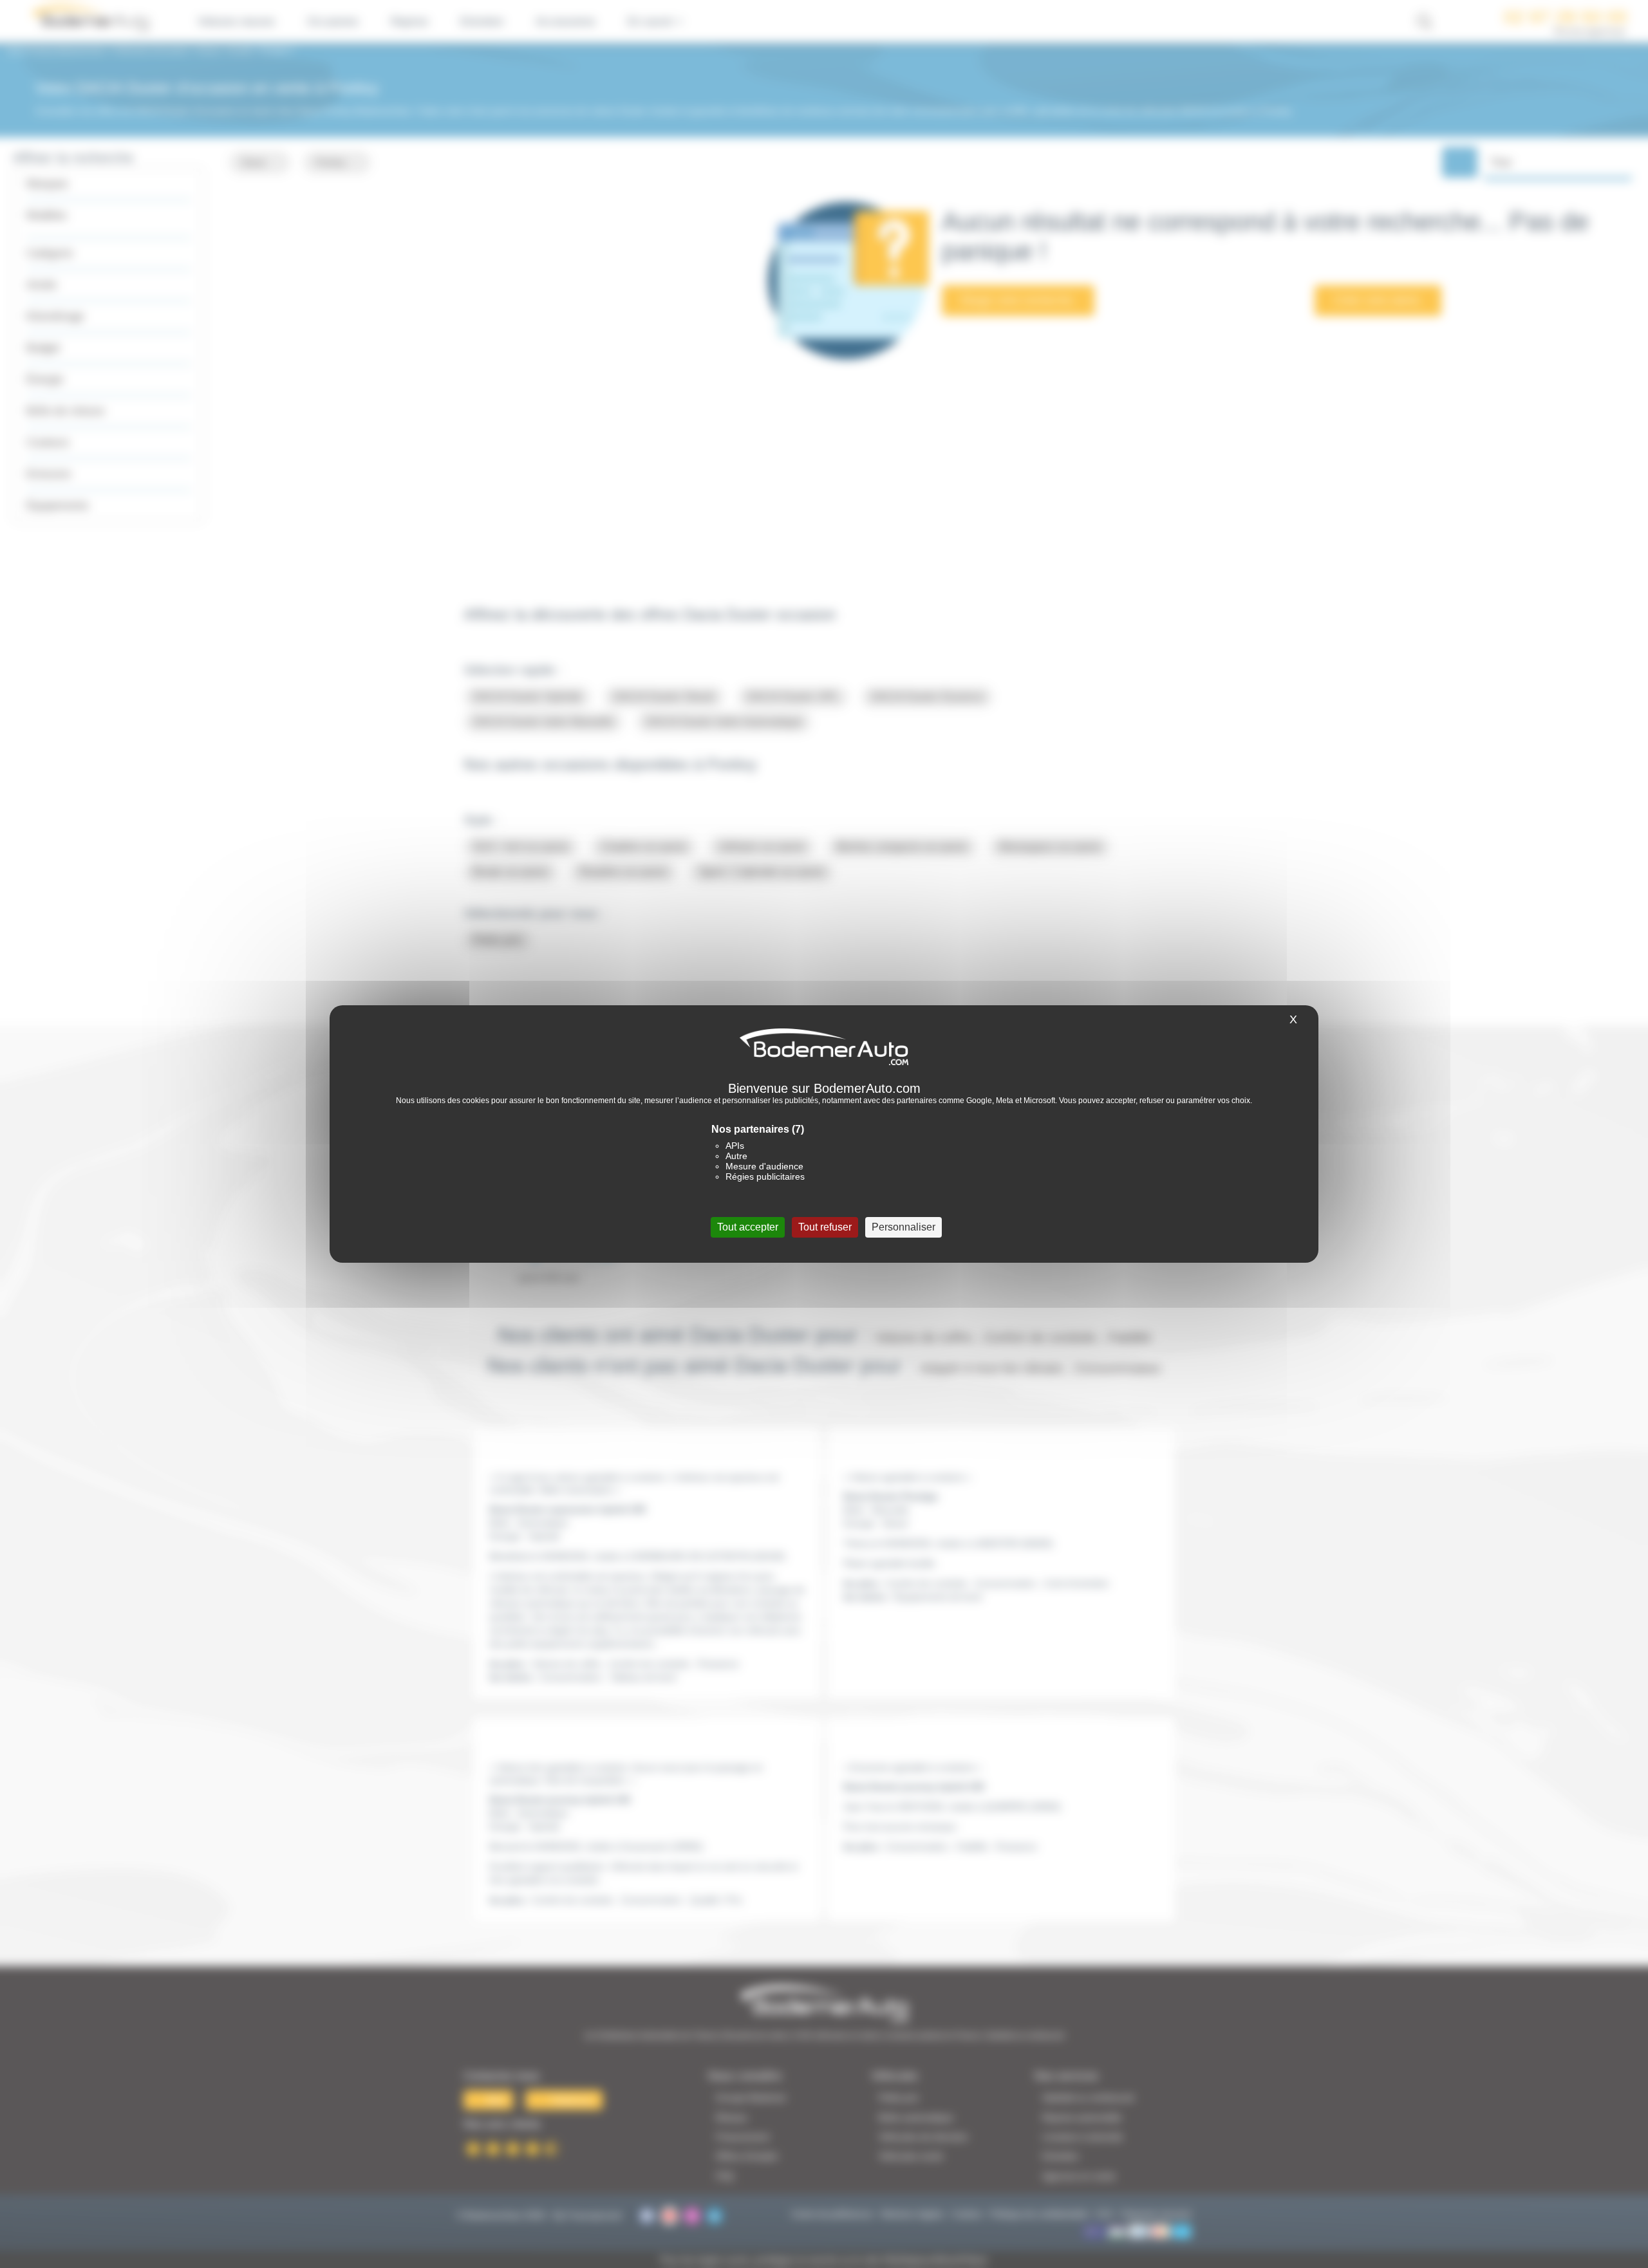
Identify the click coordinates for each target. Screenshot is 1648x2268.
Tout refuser (825, 1227)
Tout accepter (748, 1227)
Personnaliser (904, 1227)
